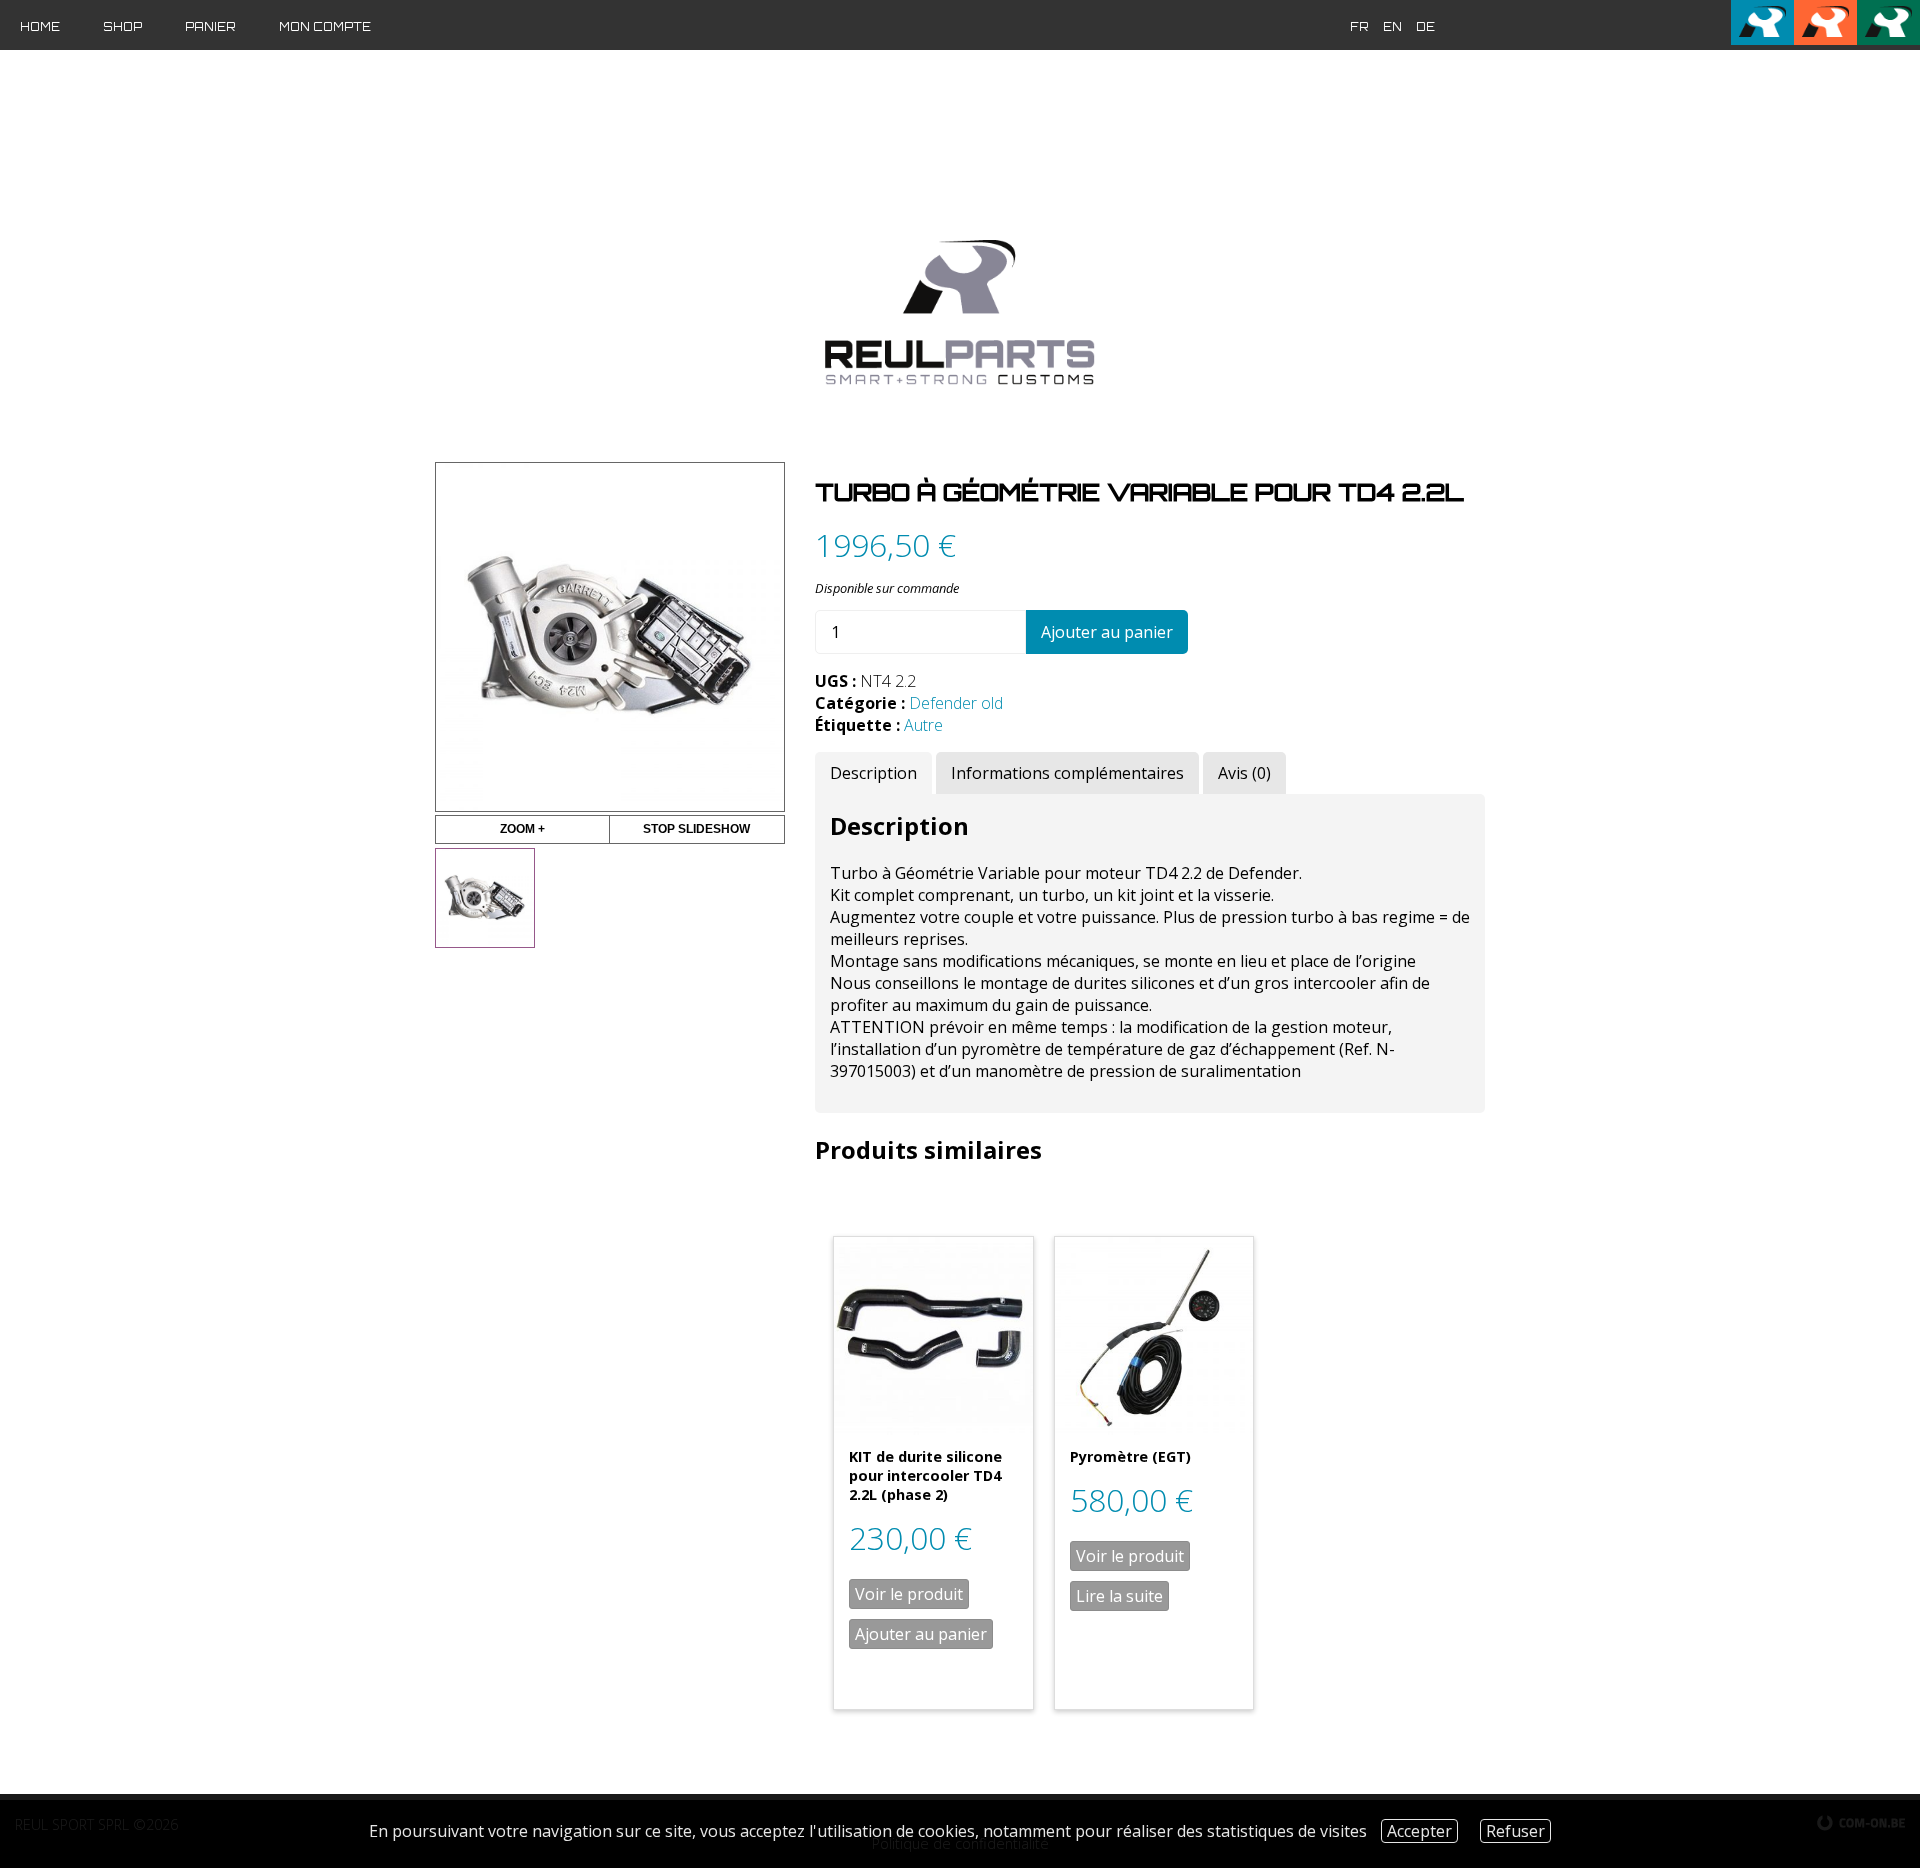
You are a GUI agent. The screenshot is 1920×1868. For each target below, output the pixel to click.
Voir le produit (909, 1594)
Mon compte (325, 27)
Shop (122, 27)
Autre (923, 725)
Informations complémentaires (1067, 773)
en (1392, 27)
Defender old (956, 703)
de (1425, 27)
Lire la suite (1119, 1596)
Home (40, 27)
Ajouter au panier (1107, 632)
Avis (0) (1244, 773)
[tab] (873, 773)
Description (873, 773)
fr (1359, 27)
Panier (210, 27)
